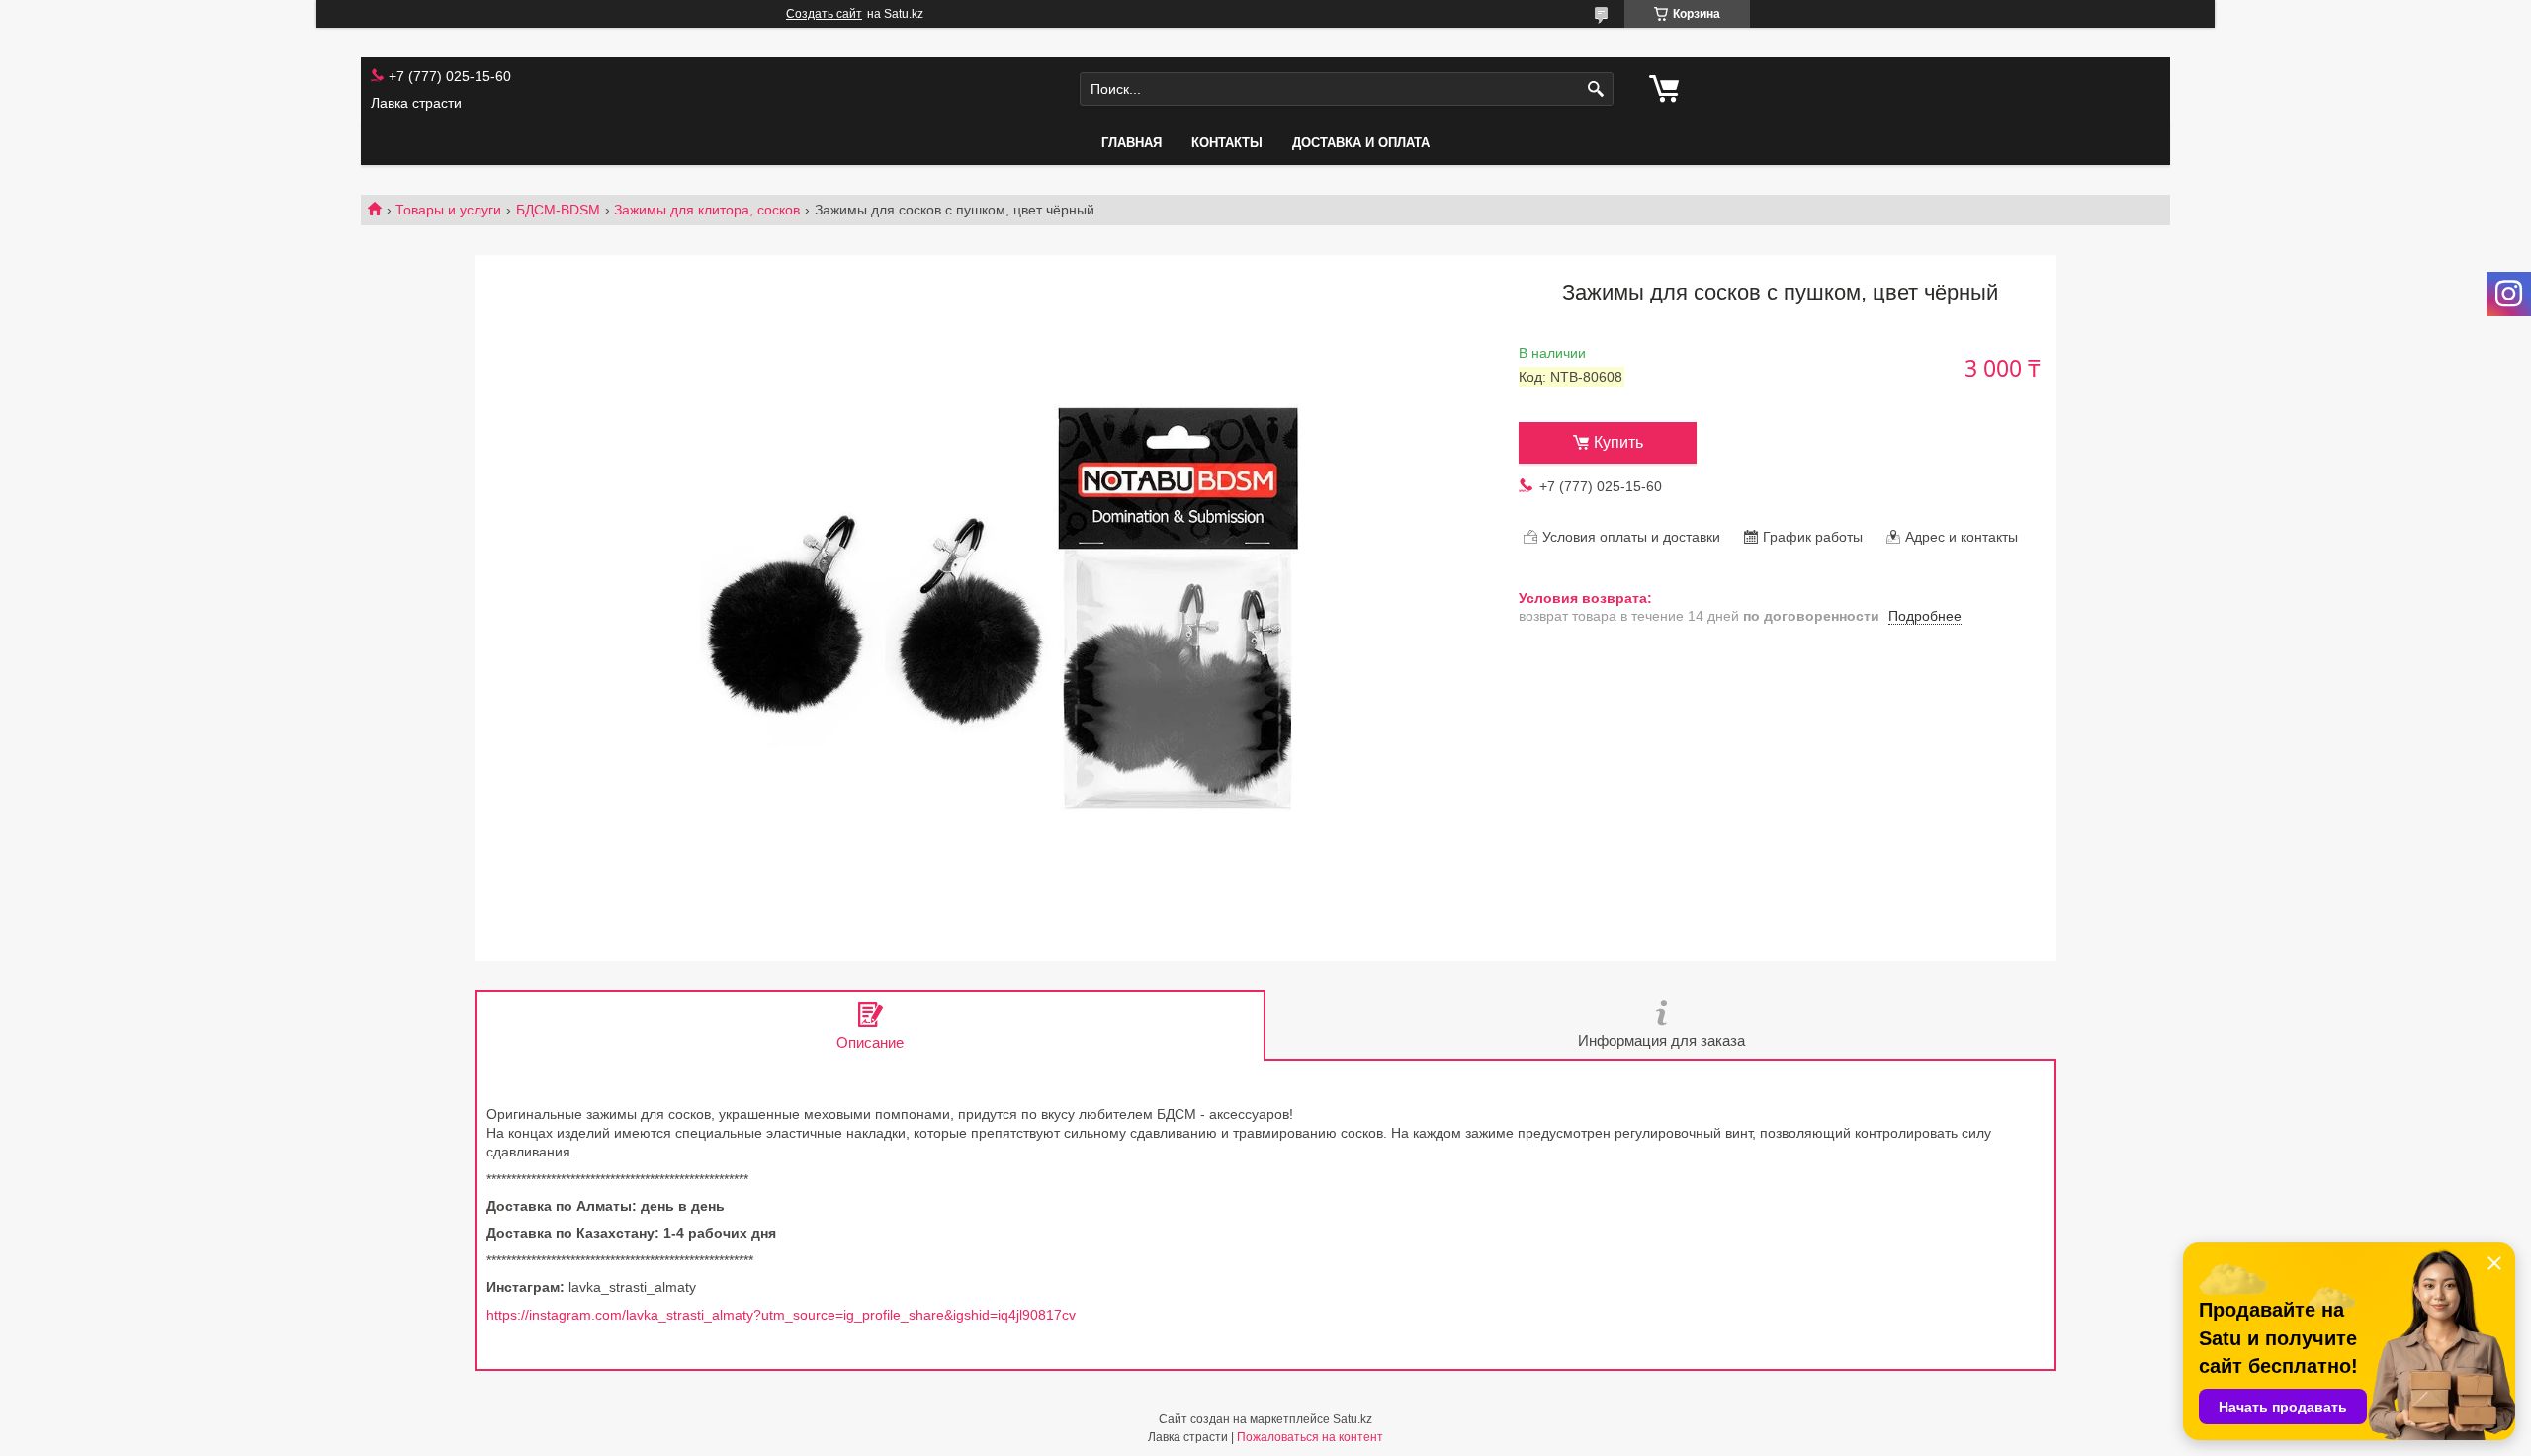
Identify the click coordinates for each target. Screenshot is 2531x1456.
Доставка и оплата (1361, 143)
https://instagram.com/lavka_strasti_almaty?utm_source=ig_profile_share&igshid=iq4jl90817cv (781, 1315)
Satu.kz (1353, 1419)
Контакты (1227, 143)
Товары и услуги (448, 210)
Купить (1618, 442)
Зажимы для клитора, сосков (707, 210)
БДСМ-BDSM (558, 210)
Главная (1132, 143)
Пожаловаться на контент (1310, 1437)
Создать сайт (824, 14)
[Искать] (1596, 89)
